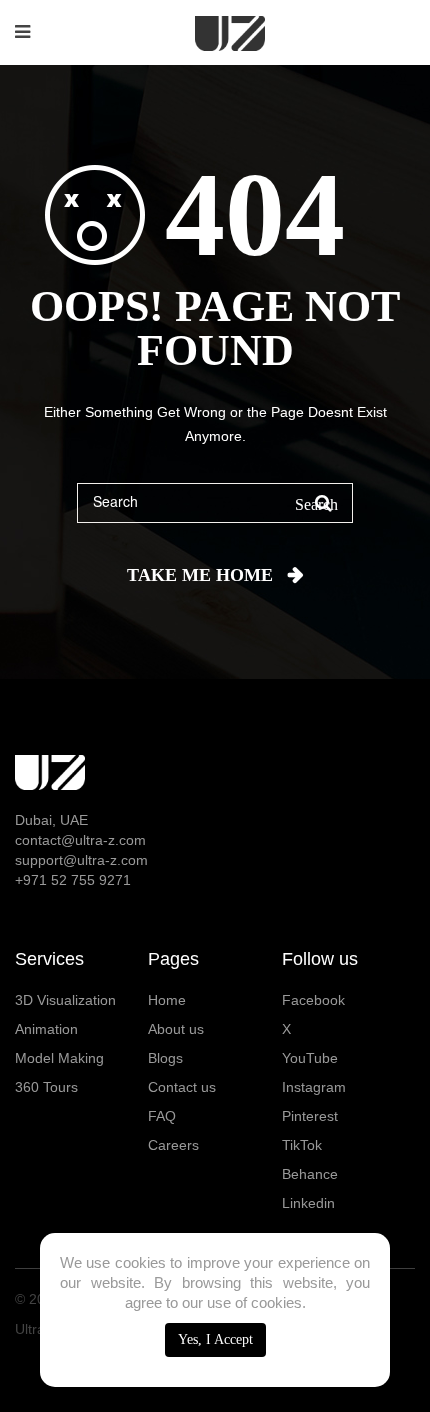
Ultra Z (36, 1329)
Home (167, 1000)
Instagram (314, 1087)
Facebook (313, 1000)
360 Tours (46, 1087)
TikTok (302, 1145)
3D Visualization (65, 1000)
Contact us (182, 1087)
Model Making (59, 1058)
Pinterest (310, 1116)
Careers (173, 1145)
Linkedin (308, 1203)
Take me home (200, 575)
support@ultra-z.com (81, 860)
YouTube (310, 1058)
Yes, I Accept (215, 1339)
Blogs (165, 1058)
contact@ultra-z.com (80, 840)
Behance (310, 1174)
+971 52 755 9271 (73, 880)
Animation (46, 1029)
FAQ (162, 1116)
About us (176, 1029)
